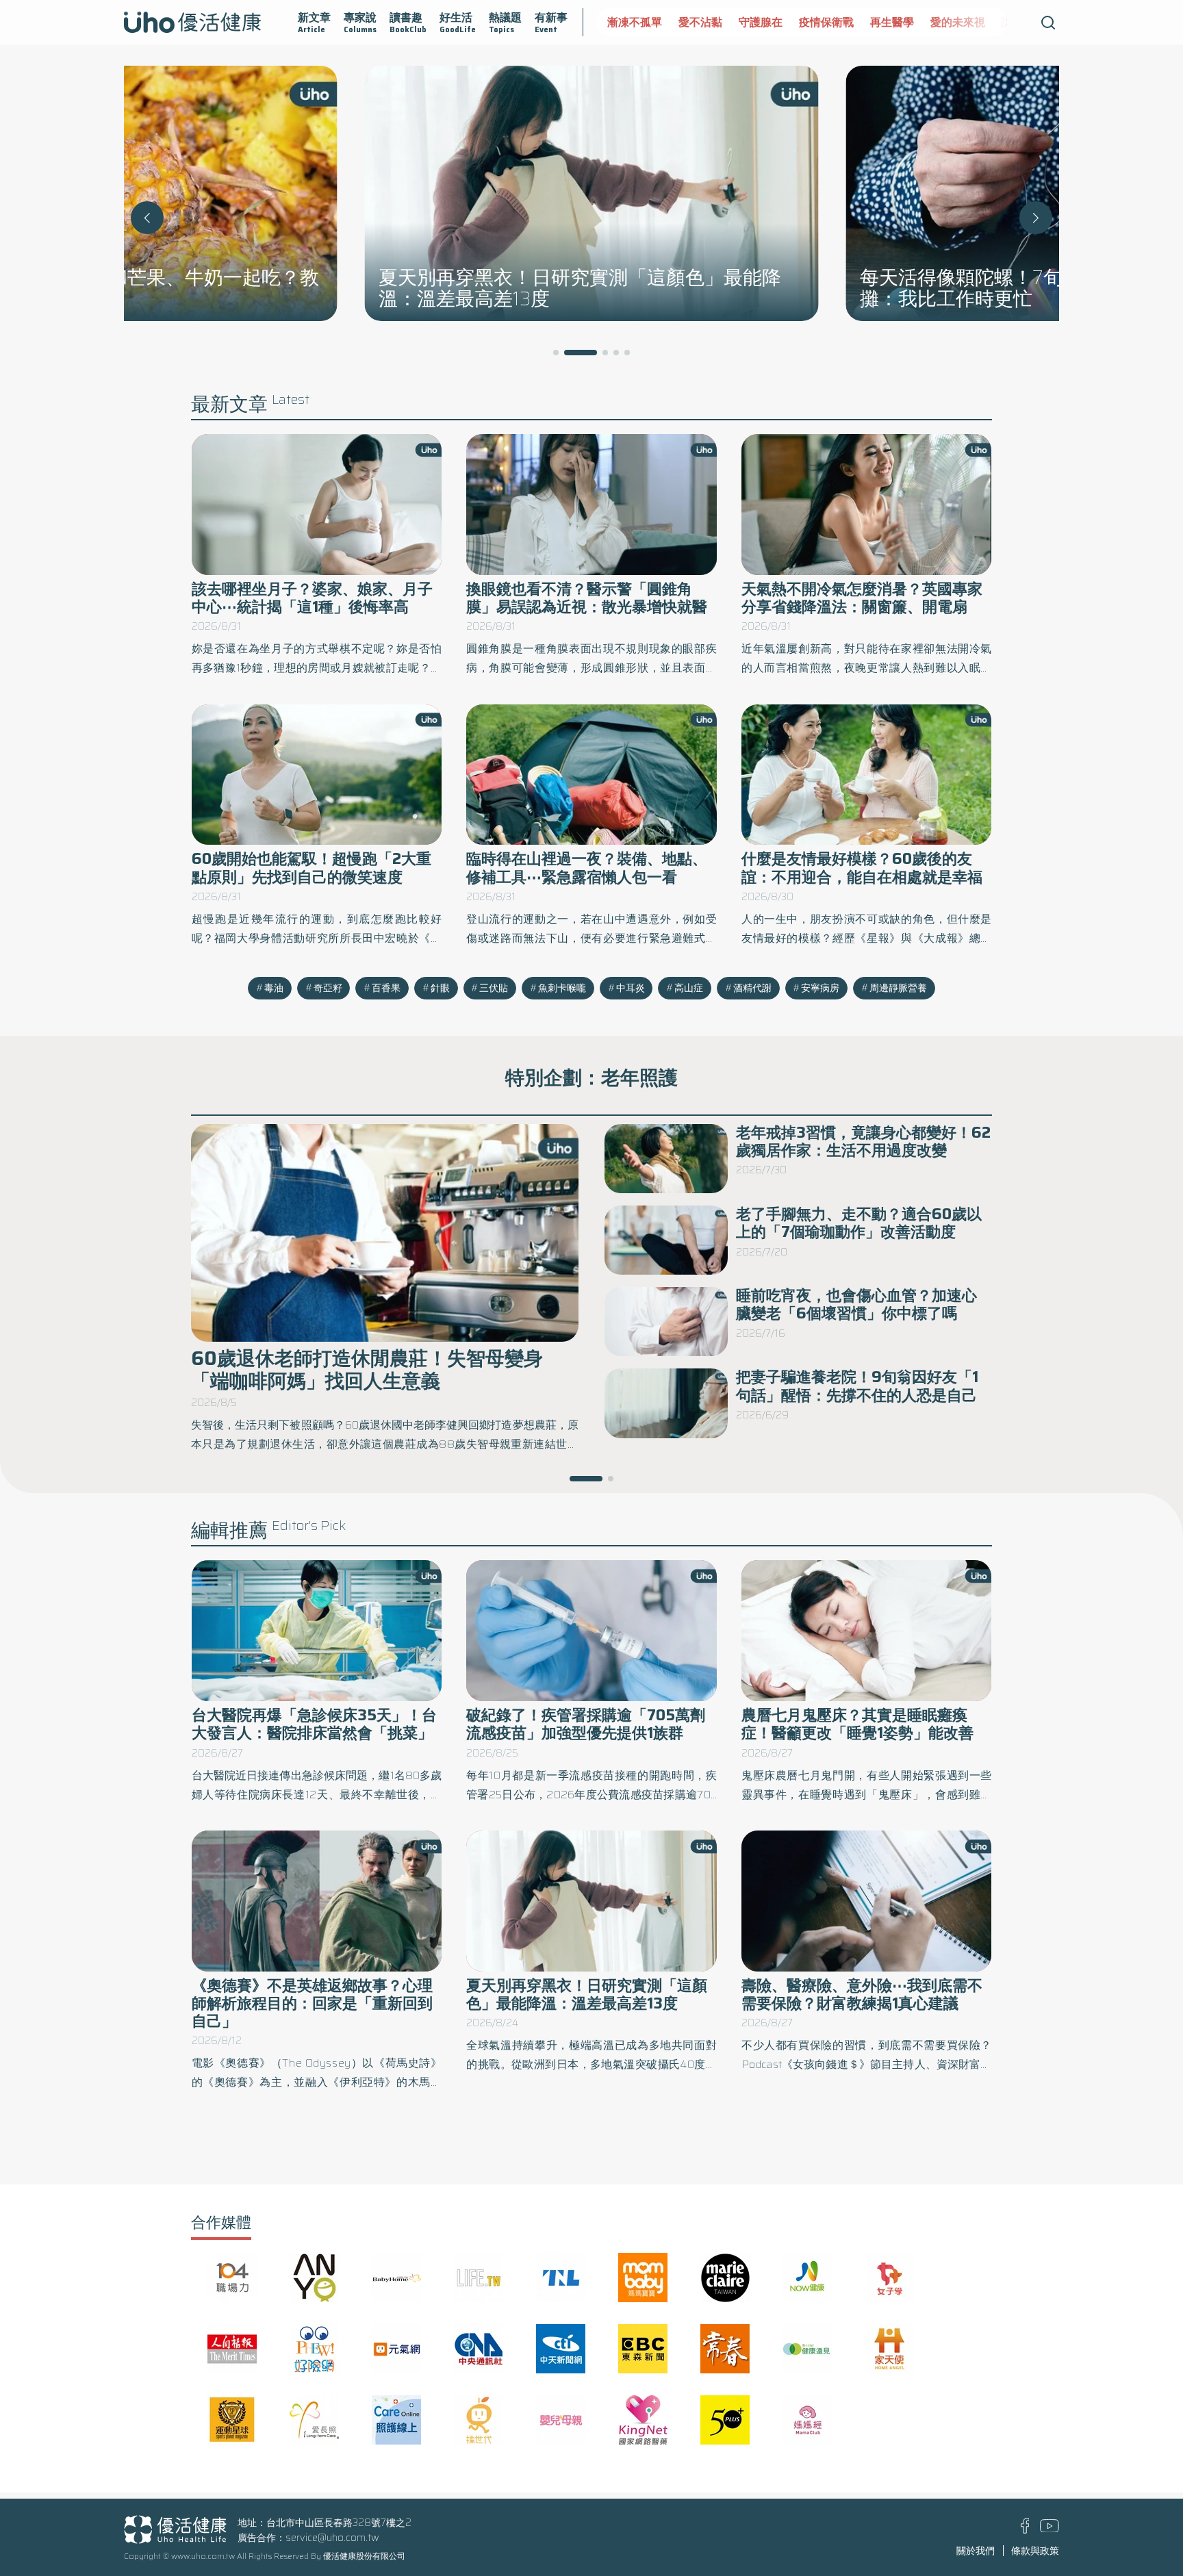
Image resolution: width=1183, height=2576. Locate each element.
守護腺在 (761, 22)
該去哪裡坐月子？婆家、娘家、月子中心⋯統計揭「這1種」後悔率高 (312, 598)
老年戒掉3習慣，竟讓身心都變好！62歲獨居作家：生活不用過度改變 (863, 1142)
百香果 (386, 988)
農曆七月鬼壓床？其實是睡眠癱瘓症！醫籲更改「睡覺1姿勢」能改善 (857, 1724)
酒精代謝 (752, 988)
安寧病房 (820, 988)
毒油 (274, 988)
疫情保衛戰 (826, 22)
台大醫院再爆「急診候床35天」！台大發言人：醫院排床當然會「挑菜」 (314, 1724)
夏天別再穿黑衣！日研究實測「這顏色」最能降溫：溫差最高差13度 (587, 1994)
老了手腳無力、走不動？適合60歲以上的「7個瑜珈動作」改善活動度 (859, 1223)
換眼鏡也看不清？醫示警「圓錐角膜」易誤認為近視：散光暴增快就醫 (587, 598)
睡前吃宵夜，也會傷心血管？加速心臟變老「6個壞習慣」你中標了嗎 (856, 1304)
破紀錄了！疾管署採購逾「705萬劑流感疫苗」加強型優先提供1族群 (586, 1724)
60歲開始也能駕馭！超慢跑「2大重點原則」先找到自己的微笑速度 (311, 868)
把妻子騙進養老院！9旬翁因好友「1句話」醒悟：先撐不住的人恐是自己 (857, 1386)
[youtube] (1050, 2529)
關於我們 (976, 2551)
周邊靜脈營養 (898, 988)
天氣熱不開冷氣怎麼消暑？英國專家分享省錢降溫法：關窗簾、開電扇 (862, 598)
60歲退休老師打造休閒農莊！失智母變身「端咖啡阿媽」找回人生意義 (367, 1369)
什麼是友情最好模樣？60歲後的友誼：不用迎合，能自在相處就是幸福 (862, 868)
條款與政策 (1035, 2551)
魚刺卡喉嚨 (562, 988)
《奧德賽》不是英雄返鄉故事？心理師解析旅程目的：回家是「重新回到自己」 (312, 2004)
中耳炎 (631, 988)
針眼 (440, 988)
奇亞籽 (328, 988)
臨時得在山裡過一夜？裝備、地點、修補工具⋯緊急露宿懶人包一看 (587, 868)
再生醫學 (892, 22)
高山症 (689, 988)
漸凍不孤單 (635, 22)
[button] (1036, 218)
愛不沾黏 (700, 22)
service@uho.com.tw (332, 2538)
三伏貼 (494, 988)
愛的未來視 (958, 22)
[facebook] (1025, 2530)
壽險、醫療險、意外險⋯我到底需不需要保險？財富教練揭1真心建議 (862, 1994)
